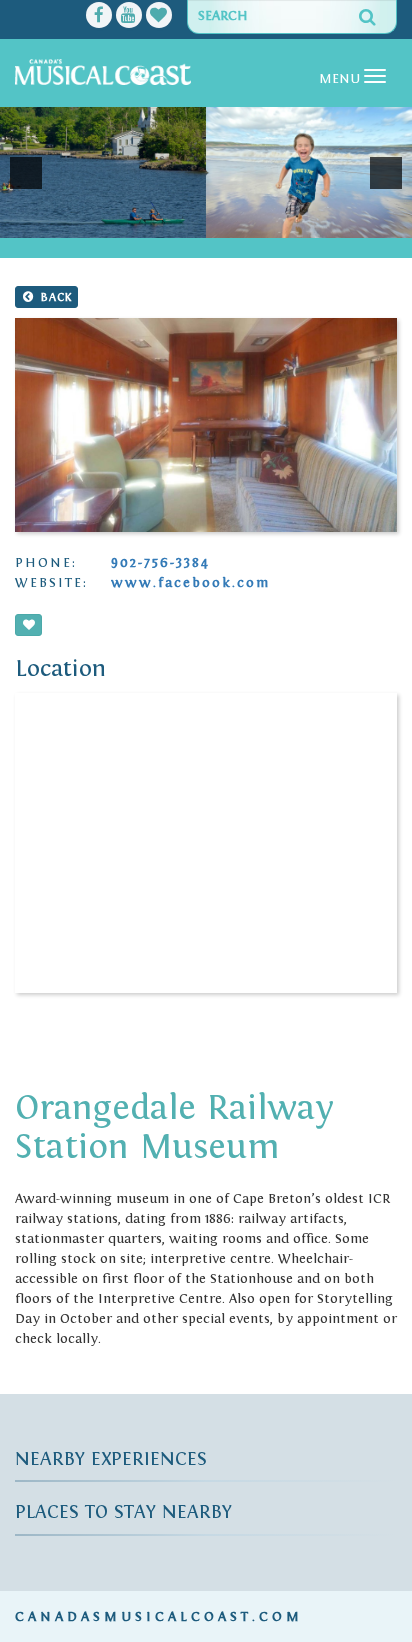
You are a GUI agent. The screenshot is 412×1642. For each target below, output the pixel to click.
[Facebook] (99, 17)
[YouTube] (129, 17)
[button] (26, 173)
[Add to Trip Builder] (28, 625)
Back (54, 297)
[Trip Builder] (159, 17)
